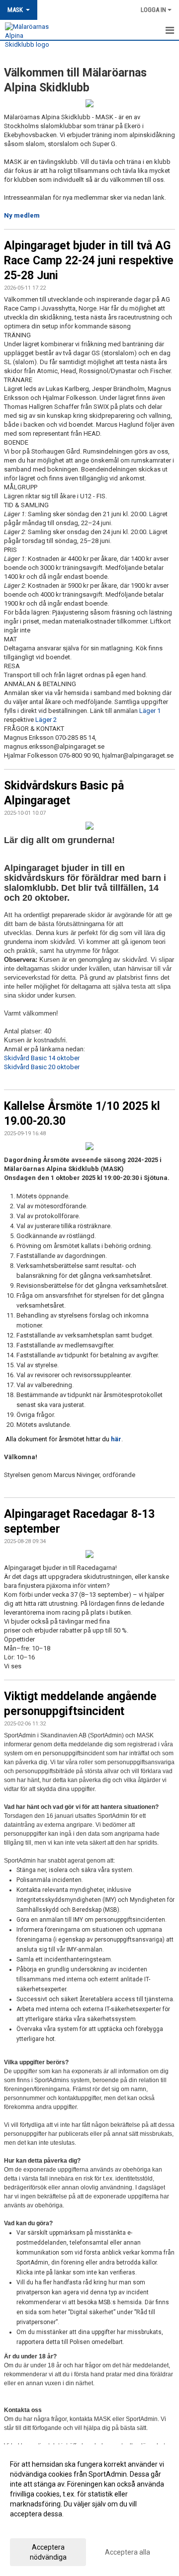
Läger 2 (46, 720)
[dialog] (89, 2510)
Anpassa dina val (37, 2527)
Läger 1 (150, 711)
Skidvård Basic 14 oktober (42, 1058)
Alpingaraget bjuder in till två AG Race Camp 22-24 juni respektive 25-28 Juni (89, 261)
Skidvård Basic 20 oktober (42, 1067)
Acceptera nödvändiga (48, 2552)
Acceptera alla (128, 2552)
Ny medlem (22, 215)
